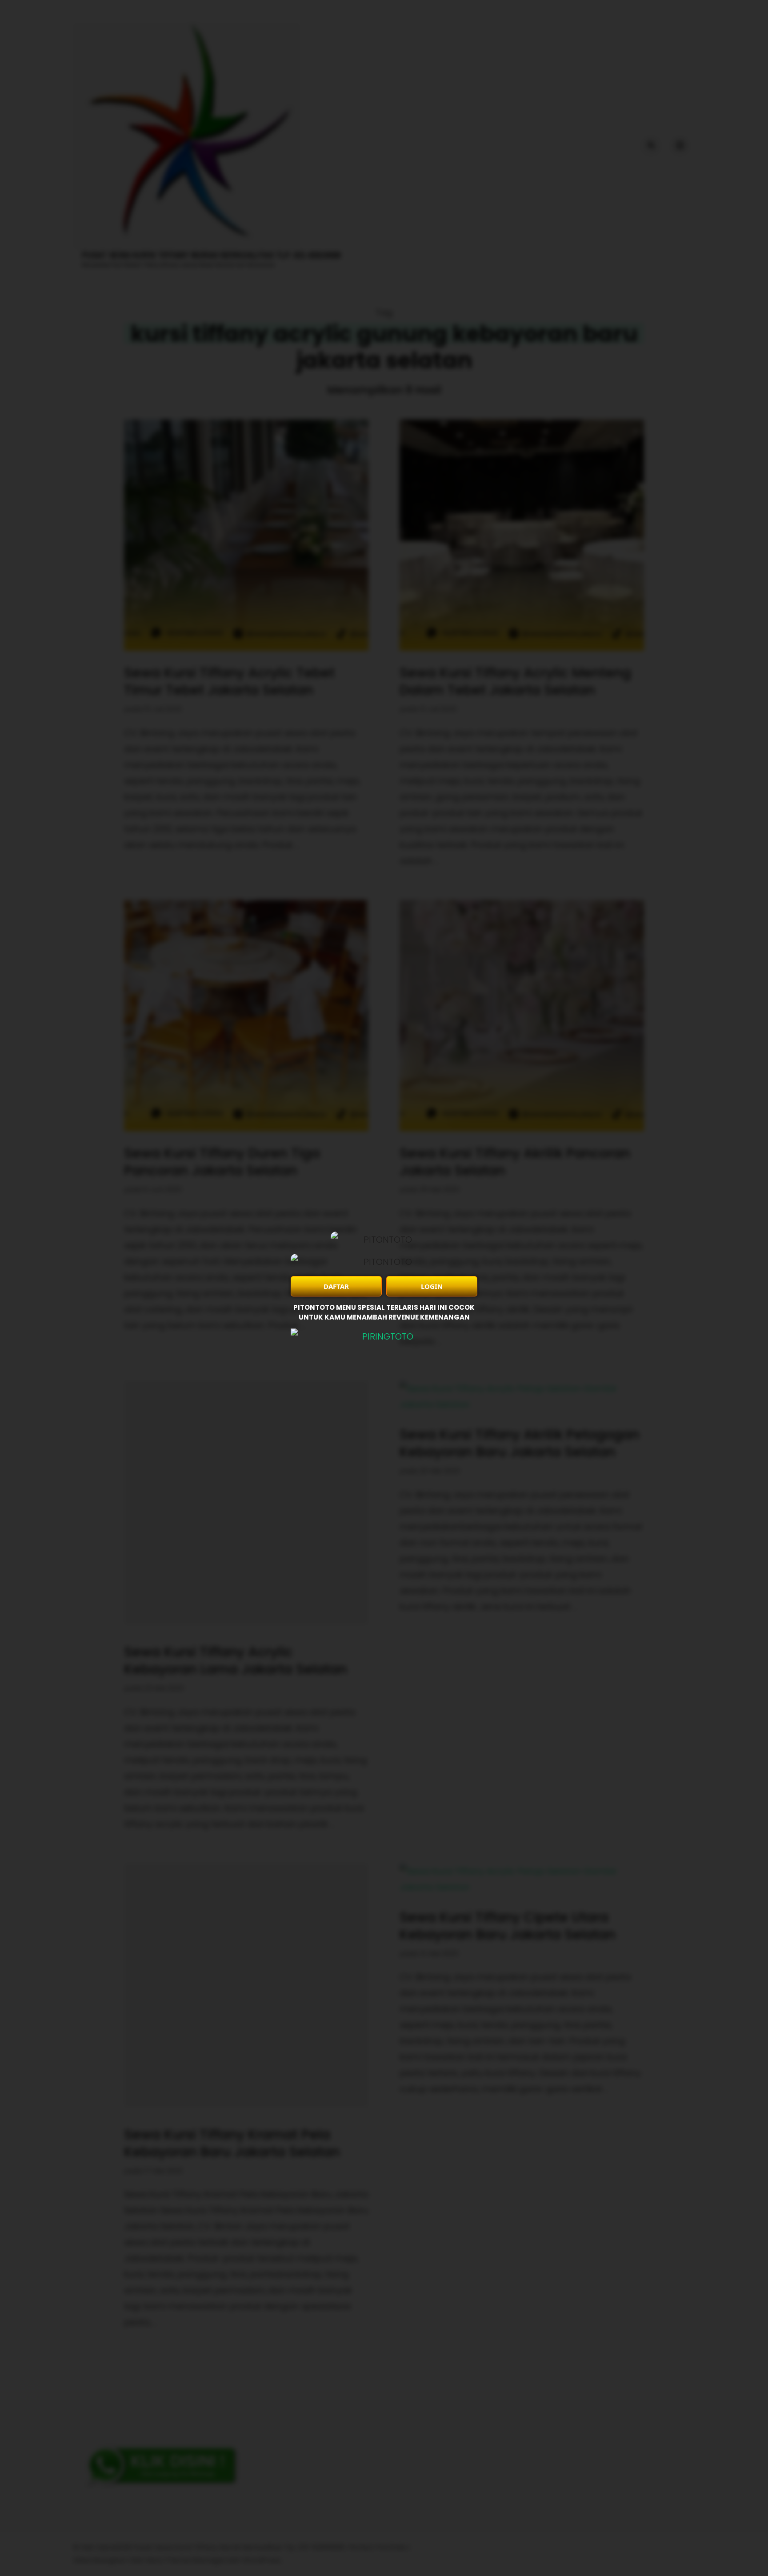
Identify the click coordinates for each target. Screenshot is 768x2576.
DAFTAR (336, 1286)
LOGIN (432, 1286)
